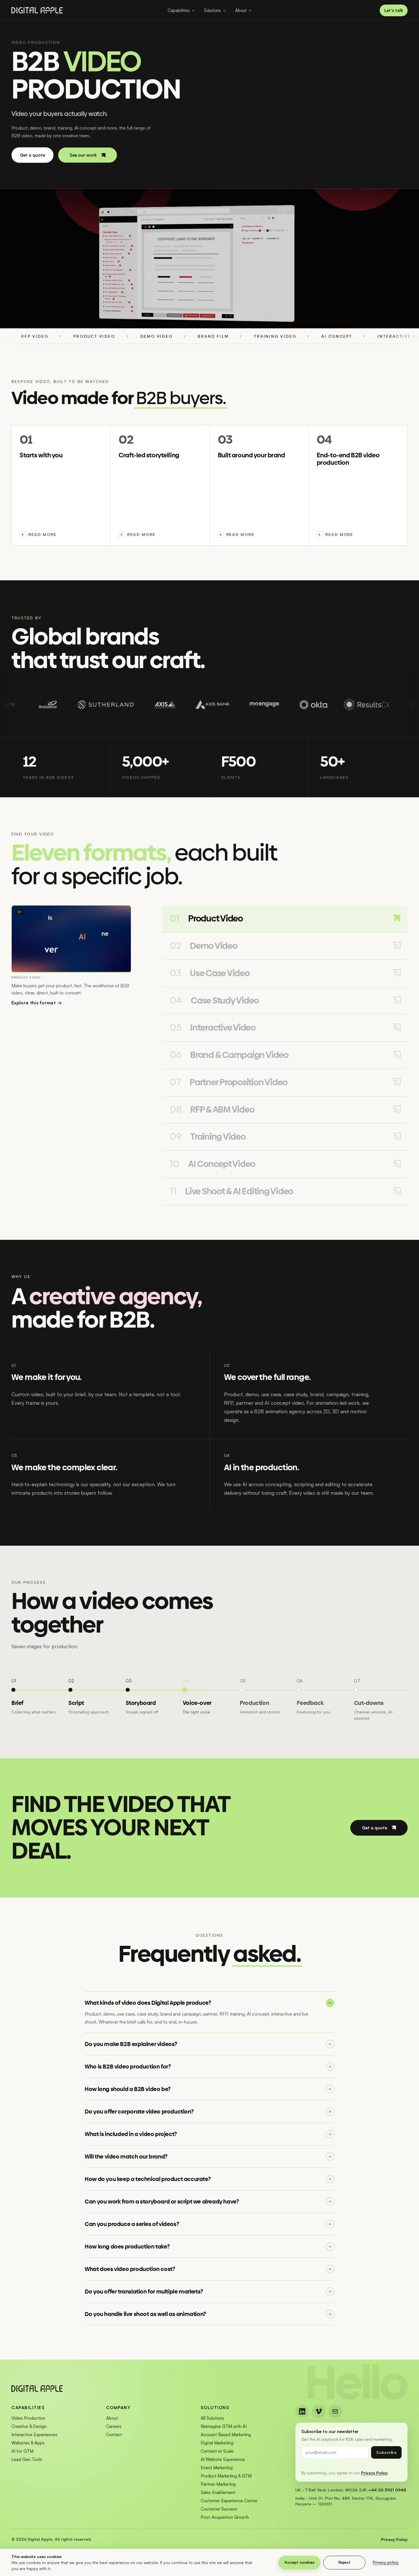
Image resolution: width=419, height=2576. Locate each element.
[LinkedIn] (302, 2411)
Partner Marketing (218, 2484)
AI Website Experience (223, 2459)
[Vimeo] (319, 2411)
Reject (344, 2562)
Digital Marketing (217, 2443)
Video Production (28, 2418)
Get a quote (32, 155)
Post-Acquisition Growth (225, 2517)
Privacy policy (386, 2562)
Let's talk (394, 10)
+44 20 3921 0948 (387, 2490)
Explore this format (37, 1003)
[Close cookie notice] (411, 2563)
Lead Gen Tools (27, 2459)
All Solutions (212, 2418)
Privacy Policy (374, 2473)
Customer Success (219, 2509)
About (112, 2418)
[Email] (335, 2411)
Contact (114, 2435)
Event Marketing (217, 2468)
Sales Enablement (218, 2492)
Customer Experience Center (229, 2501)
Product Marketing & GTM (226, 2476)
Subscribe (386, 2452)
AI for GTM (22, 2451)
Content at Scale (217, 2451)
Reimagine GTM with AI (224, 2426)
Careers (114, 2426)
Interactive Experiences (34, 2435)
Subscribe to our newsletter (330, 2431)
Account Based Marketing (226, 2435)
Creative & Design (29, 2426)
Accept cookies (299, 2562)
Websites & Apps (28, 2443)
